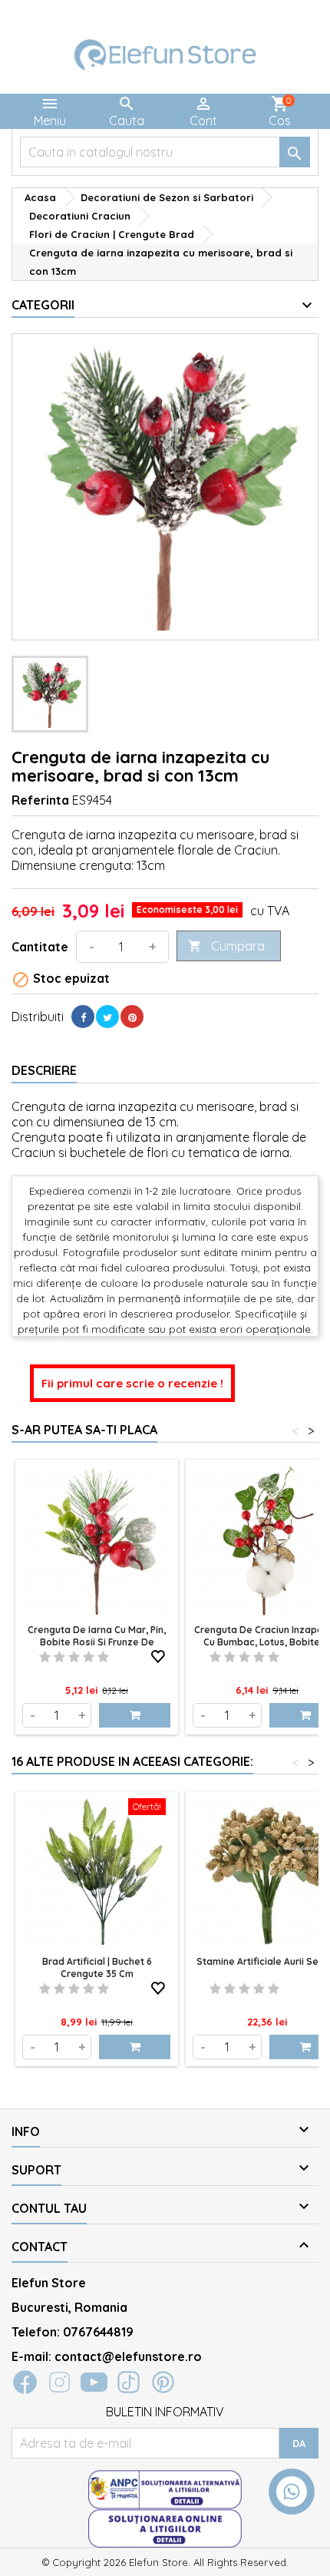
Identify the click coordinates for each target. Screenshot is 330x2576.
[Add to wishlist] (158, 1654)
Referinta (40, 800)
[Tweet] (107, 1017)
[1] (45, 1657)
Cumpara (226, 946)
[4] (89, 1657)
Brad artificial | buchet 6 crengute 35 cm (97, 1968)
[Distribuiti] (83, 1017)
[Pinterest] (132, 1017)
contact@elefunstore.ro (128, 2356)
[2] (59, 1657)
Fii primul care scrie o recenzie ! (132, 1383)
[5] (103, 1657)
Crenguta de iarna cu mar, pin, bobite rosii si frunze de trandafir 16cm (97, 1642)
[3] (74, 1657)
